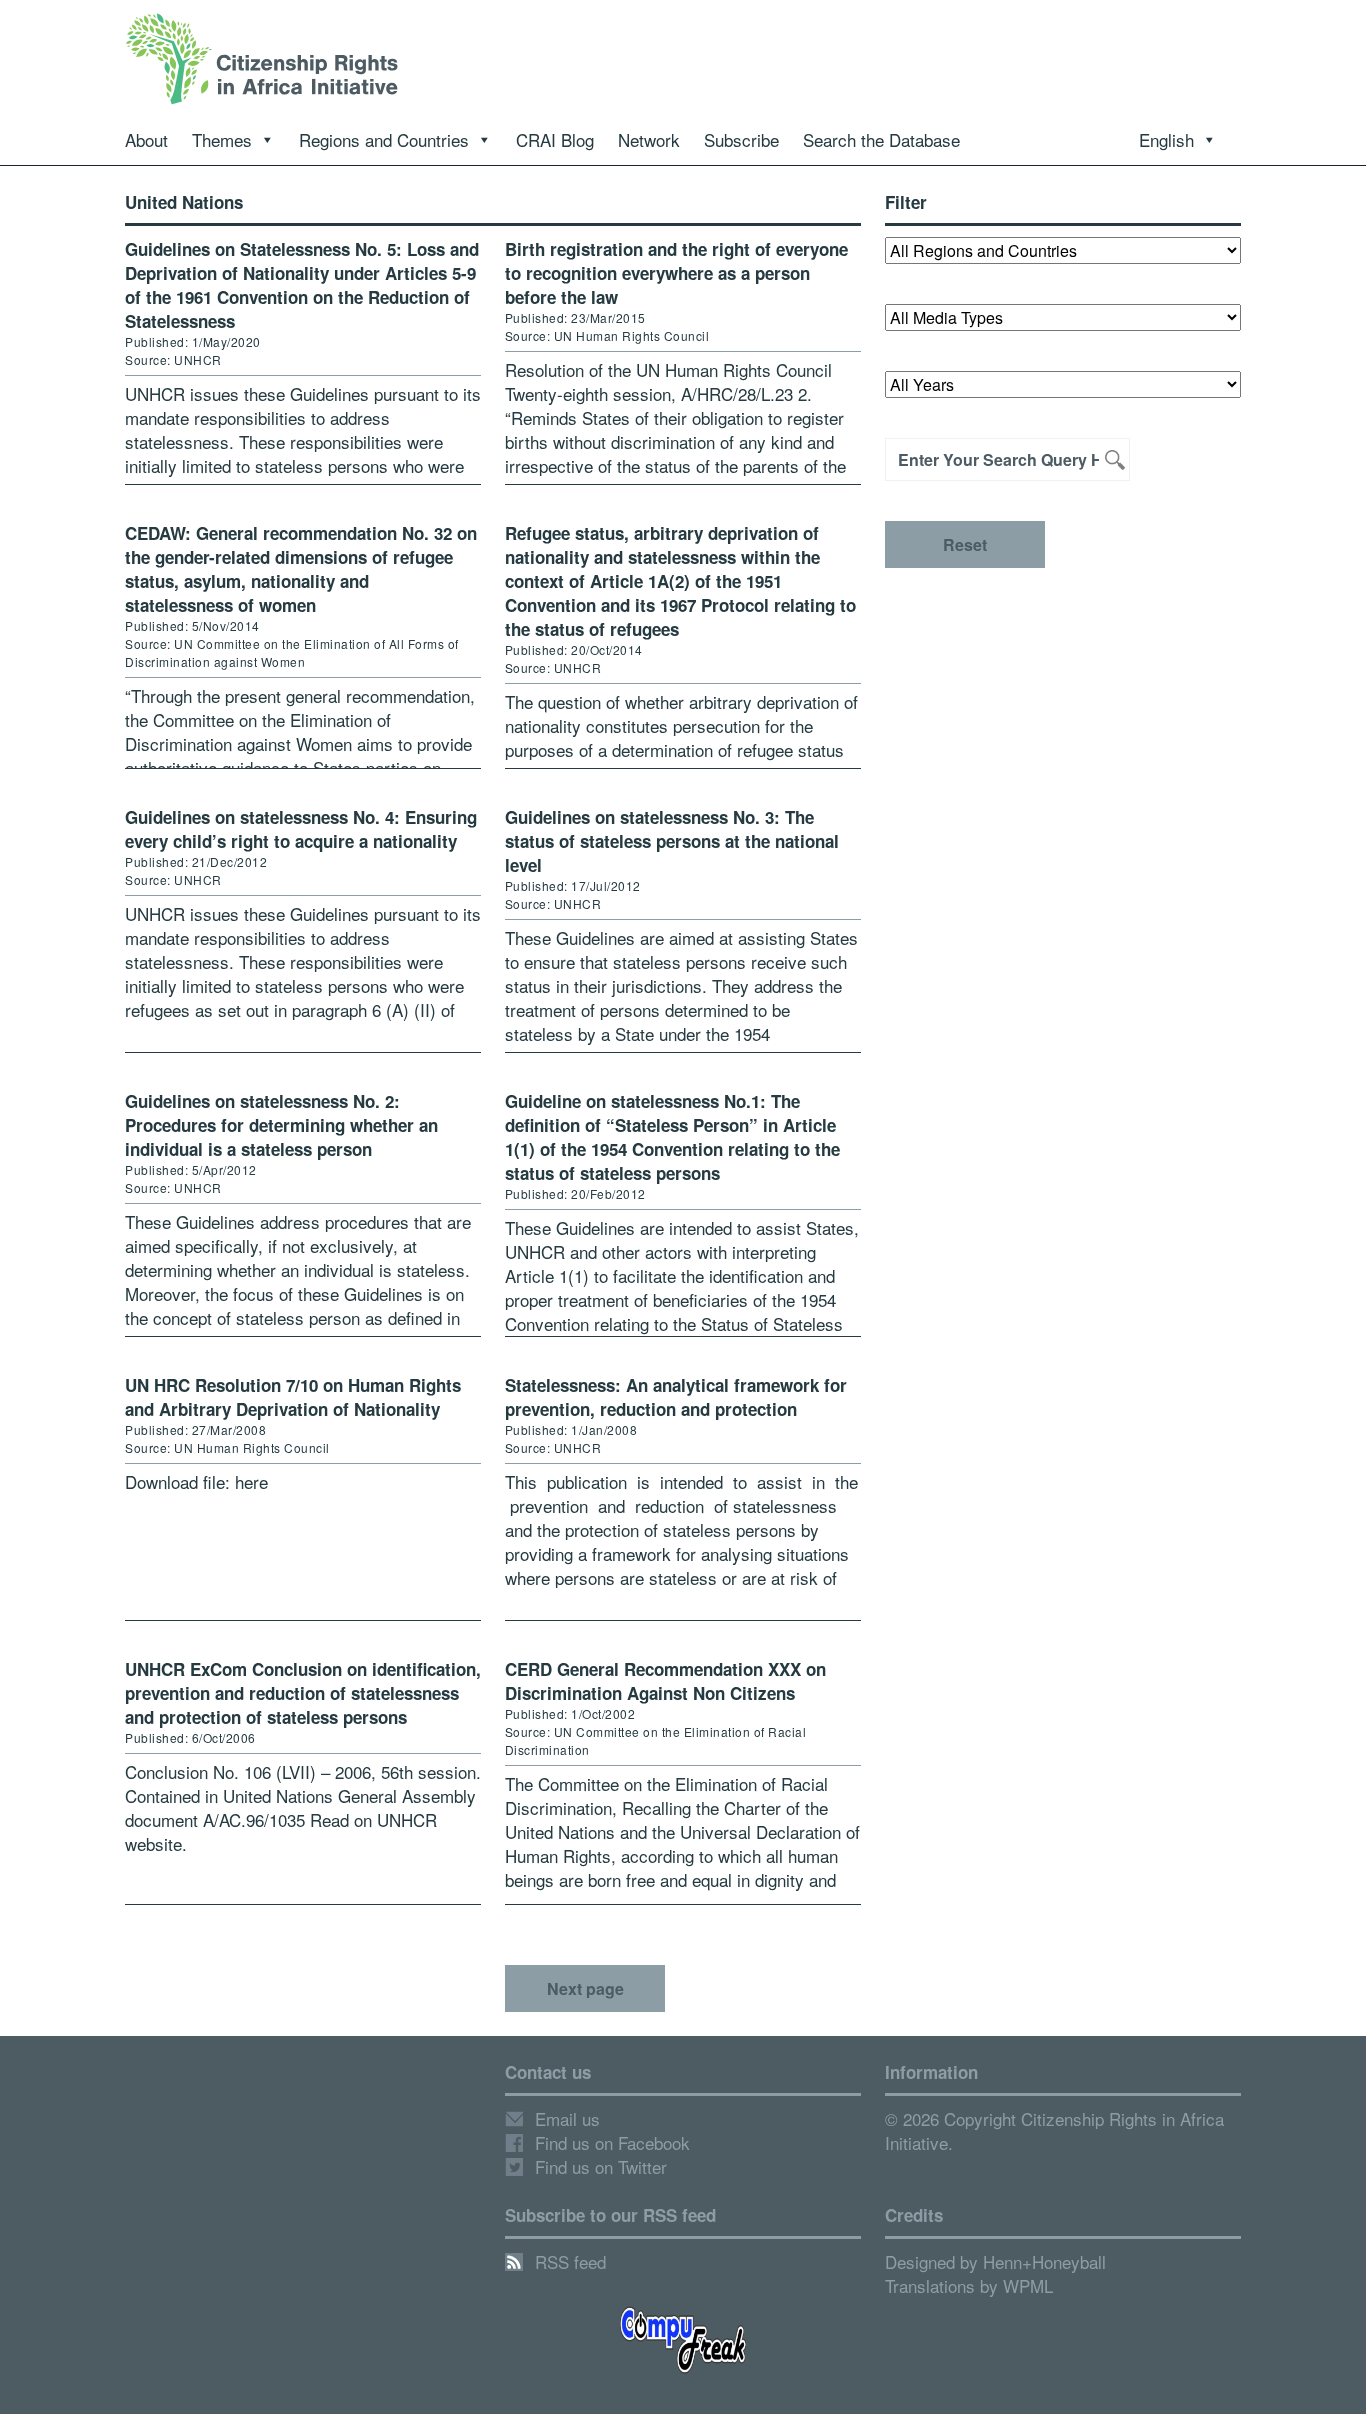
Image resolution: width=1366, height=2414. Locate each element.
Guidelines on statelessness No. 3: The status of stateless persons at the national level (672, 841)
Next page (585, 1988)
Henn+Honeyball (1044, 2261)
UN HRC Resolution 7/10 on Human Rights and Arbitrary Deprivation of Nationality (293, 1397)
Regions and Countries (384, 139)
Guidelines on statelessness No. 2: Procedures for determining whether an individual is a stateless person (281, 1125)
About (146, 139)
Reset (965, 544)
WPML (1028, 2285)
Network (649, 139)
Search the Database (881, 139)
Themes (222, 139)
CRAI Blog (555, 139)
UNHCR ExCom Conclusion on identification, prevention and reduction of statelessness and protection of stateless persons (303, 1693)
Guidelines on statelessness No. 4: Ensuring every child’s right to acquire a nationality (301, 829)
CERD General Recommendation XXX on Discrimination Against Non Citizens (665, 1681)
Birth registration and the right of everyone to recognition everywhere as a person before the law (676, 273)
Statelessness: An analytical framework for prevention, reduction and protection (676, 1397)
